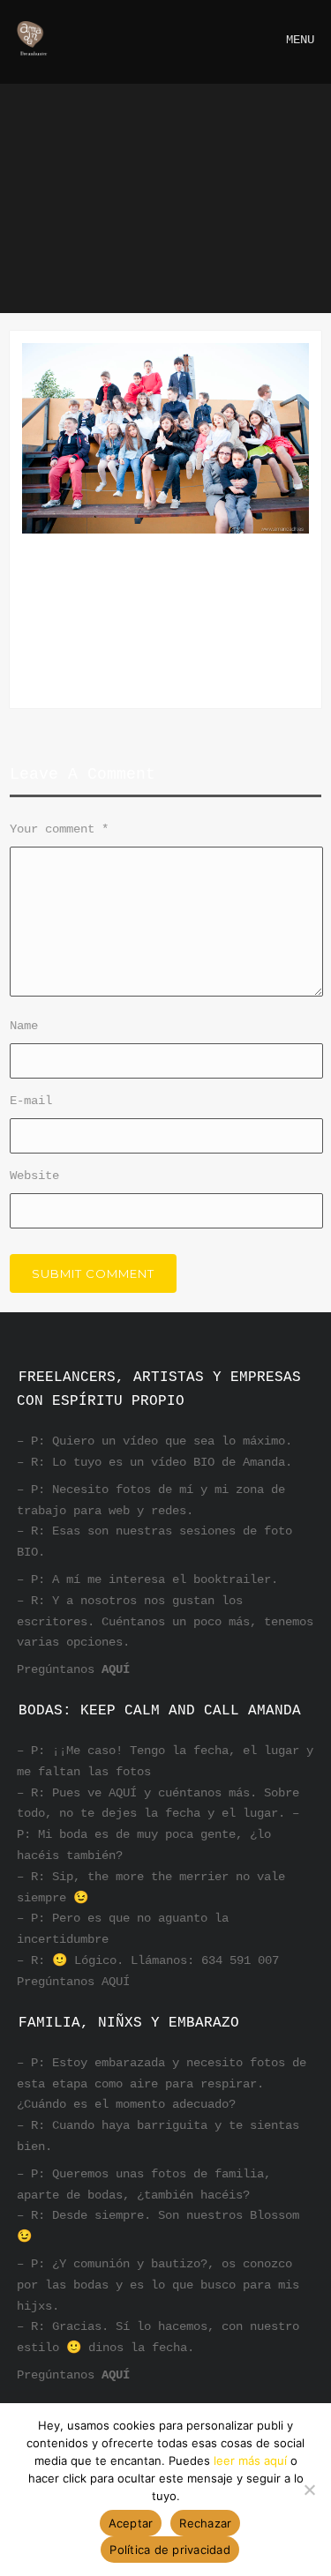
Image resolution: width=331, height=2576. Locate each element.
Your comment (59, 829)
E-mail (31, 1101)
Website (34, 1176)
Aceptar (131, 2523)
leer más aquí (250, 2460)
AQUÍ (116, 1669)
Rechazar (205, 2523)
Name (24, 1026)
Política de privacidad (170, 2550)
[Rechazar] (309, 2490)
